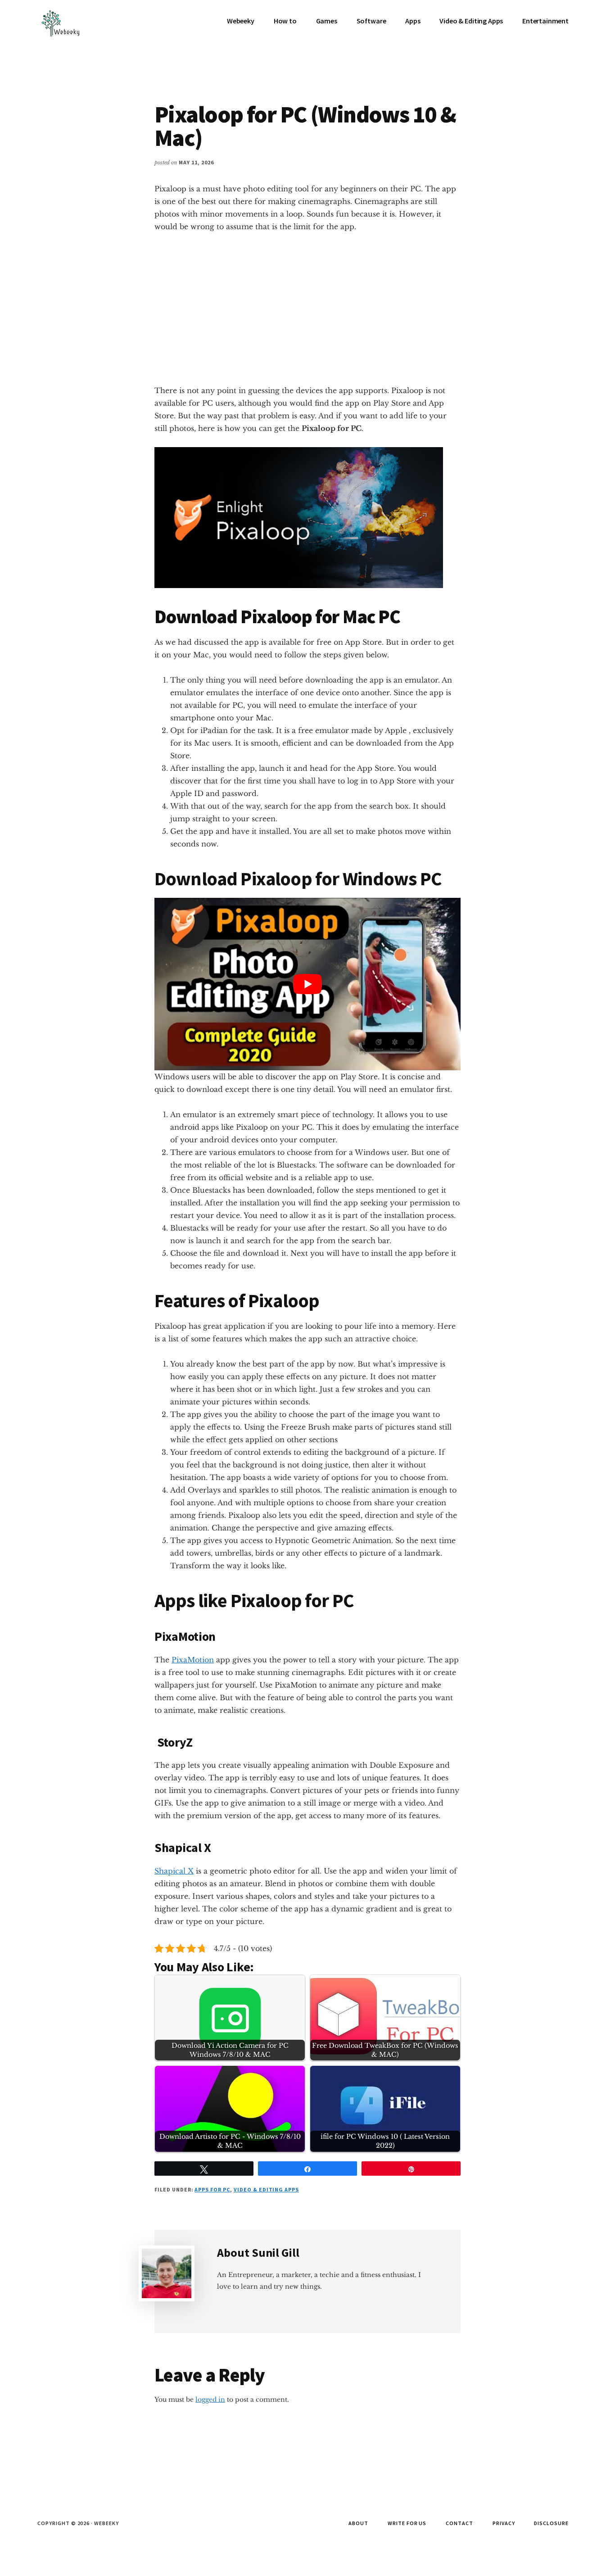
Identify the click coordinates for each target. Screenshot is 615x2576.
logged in (210, 2399)
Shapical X (174, 1871)
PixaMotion (193, 1660)
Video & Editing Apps (266, 2189)
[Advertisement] (307, 308)
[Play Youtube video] (307, 984)
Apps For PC (212, 2189)
